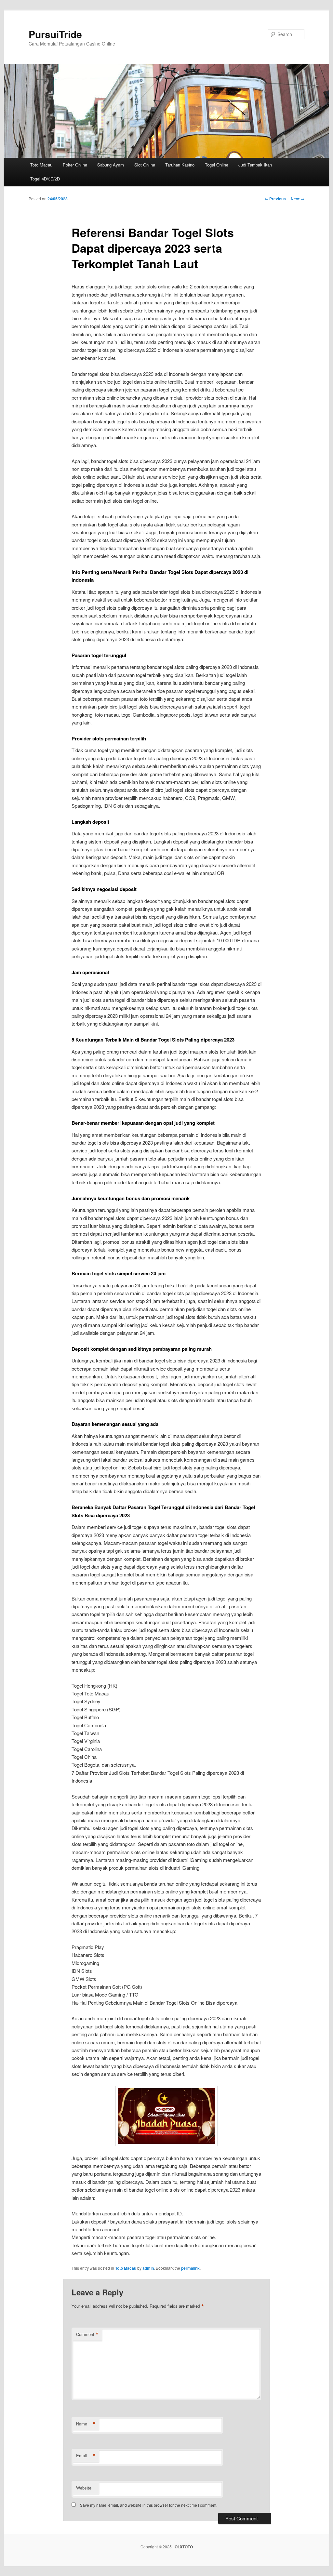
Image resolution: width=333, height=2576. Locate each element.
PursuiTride (55, 34)
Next (298, 199)
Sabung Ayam (111, 165)
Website (84, 2488)
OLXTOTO (184, 2547)
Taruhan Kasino (180, 165)
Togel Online (217, 165)
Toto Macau (41, 165)
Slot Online (145, 165)
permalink (190, 2268)
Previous (275, 199)
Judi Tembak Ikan (255, 165)
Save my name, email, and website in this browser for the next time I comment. (149, 2505)
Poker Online (75, 165)
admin (148, 2268)
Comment (87, 2334)
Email (86, 2456)
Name (86, 2424)
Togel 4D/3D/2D (45, 179)
